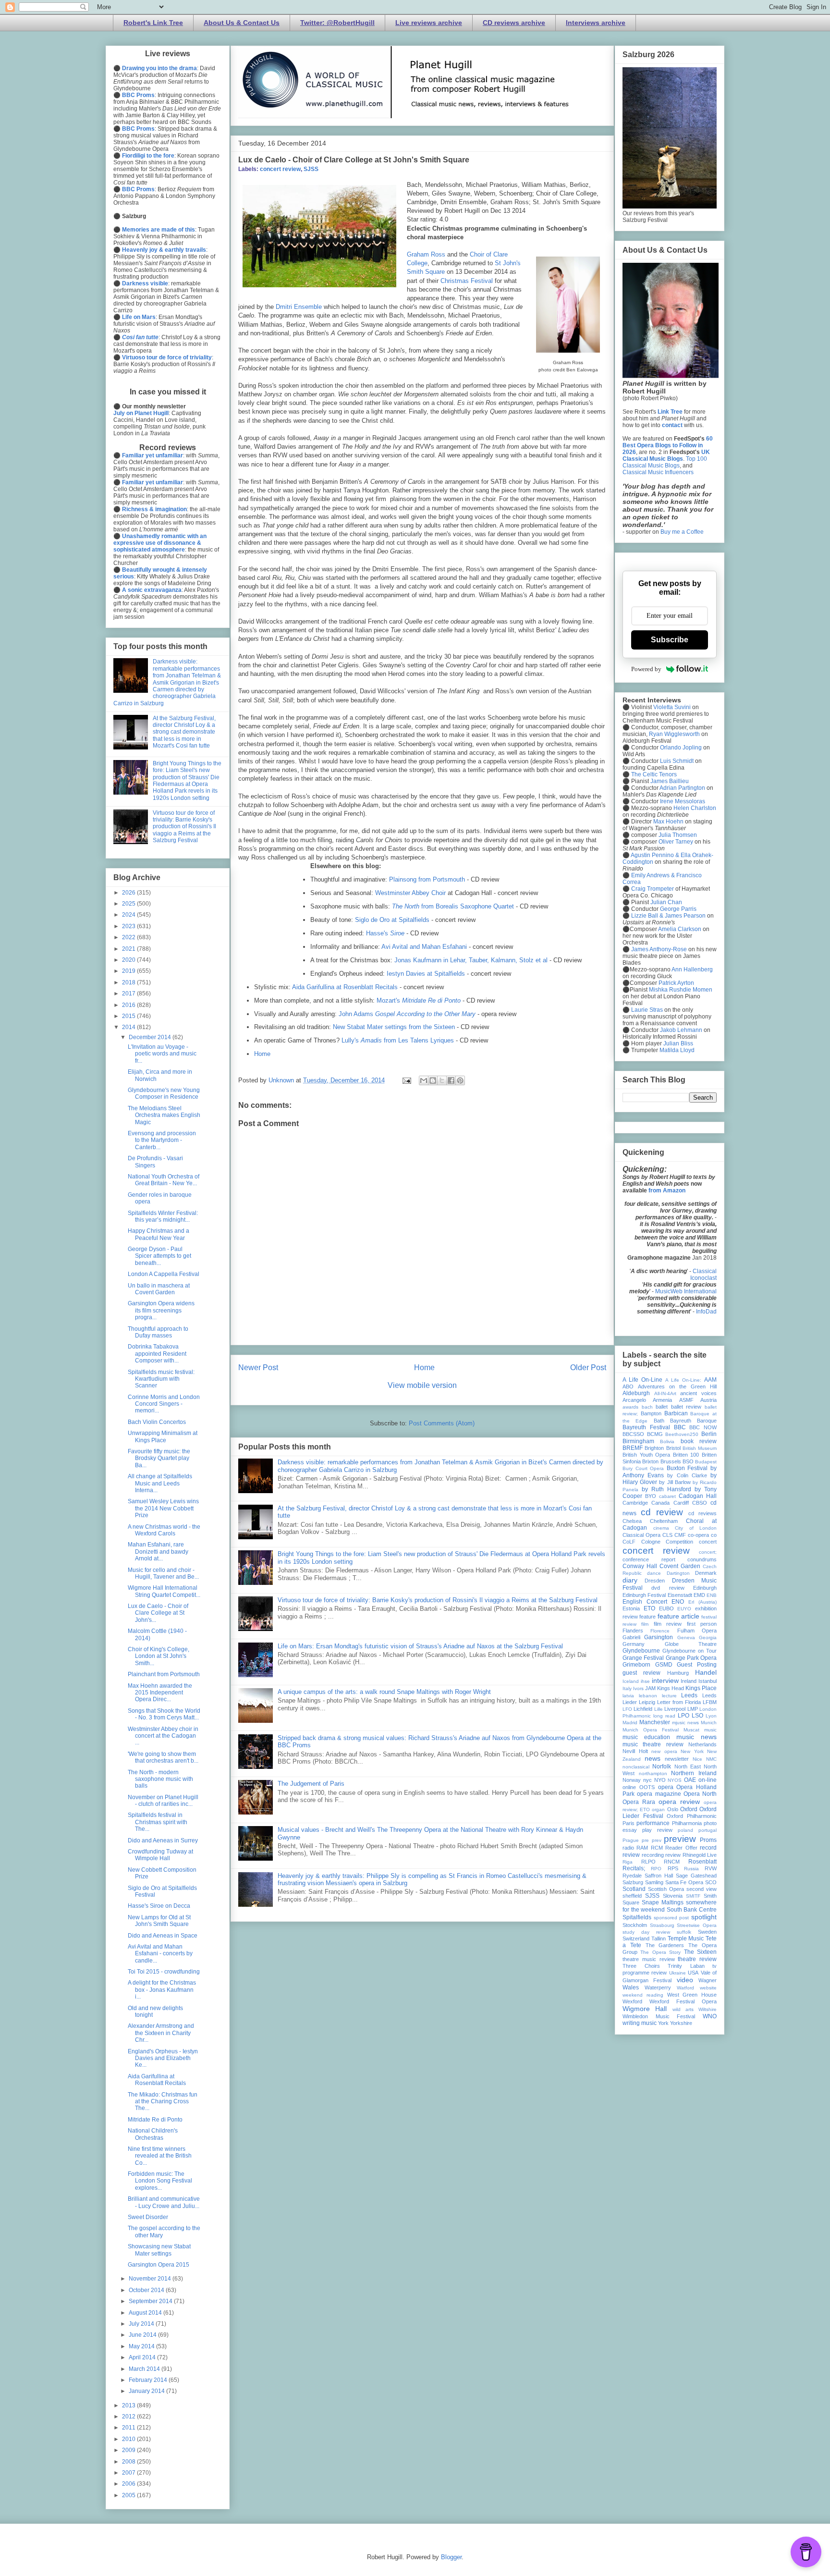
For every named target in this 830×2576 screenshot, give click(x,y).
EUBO (666, 1608)
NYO (660, 1780)
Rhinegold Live (700, 1855)
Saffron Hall (659, 1876)
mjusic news (685, 1723)
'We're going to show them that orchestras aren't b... (163, 1757)
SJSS (311, 169)
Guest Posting (697, 1665)
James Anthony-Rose (659, 949)
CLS (667, 1535)
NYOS (675, 1780)
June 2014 (143, 2335)
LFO (627, 1709)
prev (657, 1840)
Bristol (673, 1448)
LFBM (710, 1702)
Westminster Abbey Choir (410, 893)
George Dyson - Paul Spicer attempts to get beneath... (159, 1256)
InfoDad (706, 1312)
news (653, 1758)
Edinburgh (705, 1588)
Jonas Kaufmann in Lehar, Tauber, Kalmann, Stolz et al (471, 960)
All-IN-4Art (665, 1393)
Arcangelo (634, 1400)
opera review (679, 1802)
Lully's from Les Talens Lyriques (399, 1040)
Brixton (650, 1461)
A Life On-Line (642, 1380)
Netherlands (702, 1744)
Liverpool (675, 1709)
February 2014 (149, 2380)
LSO (697, 1716)
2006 (129, 2484)
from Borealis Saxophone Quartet (453, 906)
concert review (280, 169)
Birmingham (638, 1441)
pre (645, 1840)
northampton (653, 1773)
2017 (129, 994)
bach (647, 1407)
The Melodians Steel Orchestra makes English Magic (164, 1115)
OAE (690, 1780)
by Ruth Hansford (666, 1489)
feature (647, 1617)
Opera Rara (639, 1802)
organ (658, 1809)
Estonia (631, 1608)
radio (628, 1848)
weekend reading (643, 1995)
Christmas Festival (467, 281)
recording (653, 1855)
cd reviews (702, 1513)
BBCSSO (633, 1434)
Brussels (671, 1461)
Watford (685, 1988)
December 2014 (151, 1037)
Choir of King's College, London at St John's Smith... (159, 1656)
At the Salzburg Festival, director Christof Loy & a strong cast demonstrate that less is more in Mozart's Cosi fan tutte (184, 732)
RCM (657, 1848)
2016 (129, 1005)
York (663, 2023)
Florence (660, 1631)
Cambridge (635, 1503)
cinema (661, 1528)
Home (262, 1054)
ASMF (686, 1400)
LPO (684, 1716)
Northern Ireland (694, 1773)
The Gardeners (665, 1945)
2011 (129, 2428)
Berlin (709, 1434)
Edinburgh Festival (644, 1595)
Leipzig (647, 1702)
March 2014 (145, 2369)
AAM (710, 1380)
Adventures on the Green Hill (677, 1386)
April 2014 (143, 2357)
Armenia (662, 1400)
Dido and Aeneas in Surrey (163, 1840)
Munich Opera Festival (651, 1730)
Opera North (700, 1794)
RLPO (648, 1862)
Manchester (655, 1722)
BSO (688, 1461)
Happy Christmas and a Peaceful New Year (159, 1234)
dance (654, 1573)
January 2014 (147, 2391)
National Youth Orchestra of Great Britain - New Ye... (164, 1180)
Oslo (673, 1809)
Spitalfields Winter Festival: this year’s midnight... (163, 1216)
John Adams (407, 1014)
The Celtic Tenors (654, 774)
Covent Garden (680, 1566)
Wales (631, 1987)
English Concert (645, 1602)
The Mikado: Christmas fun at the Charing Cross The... (163, 2102)
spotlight (704, 1917)
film (645, 1624)
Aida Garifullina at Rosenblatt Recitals (345, 987)
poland (685, 1830)
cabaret (667, 1496)
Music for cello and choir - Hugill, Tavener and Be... (163, 1573)
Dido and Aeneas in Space (163, 1936)
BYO (651, 1496)
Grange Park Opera (691, 1658)
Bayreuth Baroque (693, 1421)
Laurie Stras (646, 1010)
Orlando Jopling (681, 748)
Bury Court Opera (643, 1468)
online (629, 1787)
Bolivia (667, 1441)
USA (693, 1973)
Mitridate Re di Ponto (155, 2120)
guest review (641, 1673)
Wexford (632, 2001)
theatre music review (649, 1959)
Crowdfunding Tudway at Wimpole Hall (160, 1855)
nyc (647, 1780)
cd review (662, 1512)
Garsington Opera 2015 (159, 2265)
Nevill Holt (635, 1751)
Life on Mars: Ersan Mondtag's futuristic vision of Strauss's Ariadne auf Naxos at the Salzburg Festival (420, 1646)
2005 (129, 2495)
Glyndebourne (641, 1651)
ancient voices (698, 1393)
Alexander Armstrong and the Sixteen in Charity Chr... (161, 2033)
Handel (706, 1672)
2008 (129, 2462)
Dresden (655, 1581)
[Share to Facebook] (451, 1080)
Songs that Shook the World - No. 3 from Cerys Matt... (164, 1714)
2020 (129, 960)
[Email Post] (406, 1080)
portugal (708, 1830)
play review (657, 1830)
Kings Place (701, 1688)
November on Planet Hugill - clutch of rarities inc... (163, 1801)
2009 (129, 2450)
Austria (708, 1400)
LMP (693, 1709)
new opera (664, 1751)
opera (666, 1787)
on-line (708, 1780)
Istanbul (708, 1681)
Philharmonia (687, 1823)
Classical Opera (641, 1535)
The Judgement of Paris (311, 1784)
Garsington (659, 1637)
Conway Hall (640, 1566)
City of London (696, 1528)
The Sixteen (700, 1952)
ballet (662, 1407)
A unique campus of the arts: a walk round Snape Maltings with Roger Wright (384, 1692)
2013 (129, 2405)
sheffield (632, 1896)
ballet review (686, 1407)
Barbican (676, 1413)
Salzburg (633, 1882)
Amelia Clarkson (680, 929)
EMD (699, 1595)
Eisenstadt (680, 1595)
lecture (669, 1696)
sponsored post (671, 1918)
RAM (642, 1848)
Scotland (634, 1889)
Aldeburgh (636, 1393)
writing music (640, 2023)
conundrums (702, 1559)
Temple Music (686, 1938)
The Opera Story (660, 1952)
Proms (708, 1840)
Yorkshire (681, 2023)
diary (630, 1580)
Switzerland (636, 1938)
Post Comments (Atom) (442, 1423)
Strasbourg (662, 1925)
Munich (709, 1723)
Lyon (711, 1716)
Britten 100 (686, 1455)
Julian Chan (666, 902)
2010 (129, 2439)
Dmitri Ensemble (299, 307)
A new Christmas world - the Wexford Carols (164, 1530)
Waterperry (658, 1987)
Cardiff (681, 1503)
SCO (711, 1882)
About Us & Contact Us (242, 23)
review (673, 1855)
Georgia (708, 1638)
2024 (129, 915)
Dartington (678, 1573)
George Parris (678, 909)
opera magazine (659, 1794)
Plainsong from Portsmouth (427, 879)
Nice (697, 1759)
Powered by (646, 669)
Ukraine (677, 1973)
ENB (712, 1595)
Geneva (686, 1638)
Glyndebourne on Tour (690, 1651)
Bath (659, 1421)
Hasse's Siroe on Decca (159, 1906)
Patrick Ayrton (676, 983)
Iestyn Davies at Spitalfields (426, 974)
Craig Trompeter (653, 889)
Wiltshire (708, 2009)
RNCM (672, 1862)
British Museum (700, 1448)
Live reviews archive (429, 23)
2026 (129, 893)
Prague (631, 1840)
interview (665, 1681)
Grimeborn (636, 1665)
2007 (129, 2473)
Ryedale (632, 1876)
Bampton (651, 1413)
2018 (129, 982)
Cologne (651, 1542)
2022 (129, 937)
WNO (710, 2016)
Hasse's (385, 933)
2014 (129, 1027)
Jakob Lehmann (681, 1030)
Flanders (633, 1631)
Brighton (654, 1448)
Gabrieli (631, 1637)
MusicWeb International (686, 1291)
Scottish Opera (666, 1889)
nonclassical (636, 1767)
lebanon (648, 1696)
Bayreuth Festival (646, 1427)
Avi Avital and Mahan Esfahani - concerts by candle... (160, 1954)
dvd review (668, 1588)
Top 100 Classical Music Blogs (665, 462)
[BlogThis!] (433, 1080)
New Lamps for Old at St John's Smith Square (159, 1921)
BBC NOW (703, 1427)
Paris (629, 1823)
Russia (691, 1869)
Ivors (638, 1688)
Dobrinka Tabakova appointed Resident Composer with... (157, 1354)
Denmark (706, 1573)
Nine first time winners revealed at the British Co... (160, 2156)
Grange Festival (643, 1658)
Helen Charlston (695, 808)
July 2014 (142, 2324)
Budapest (706, 1462)
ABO (628, 1386)
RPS (673, 1868)
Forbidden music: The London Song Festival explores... (160, 2181)
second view (702, 1889)
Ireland (689, 1681)
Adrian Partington (682, 788)
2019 (129, 971)
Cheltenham (664, 1521)
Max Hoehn (668, 822)
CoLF (629, 1542)
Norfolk (662, 1766)
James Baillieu (670, 781)
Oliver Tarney (676, 842)
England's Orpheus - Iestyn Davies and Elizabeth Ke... (163, 2058)
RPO (656, 1869)
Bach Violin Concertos (157, 1422)
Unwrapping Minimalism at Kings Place (163, 1436)
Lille (659, 1709)
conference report (649, 1559)
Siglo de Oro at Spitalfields (392, 920)
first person (702, 1624)
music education (646, 1737)
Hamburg (678, 1673)
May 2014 (142, 2346)
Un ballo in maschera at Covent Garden (159, 1289)
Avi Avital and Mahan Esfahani (424, 947)
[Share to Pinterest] (460, 1080)
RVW (711, 1868)
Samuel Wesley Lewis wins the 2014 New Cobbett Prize (163, 1508)
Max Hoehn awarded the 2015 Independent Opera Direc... (160, 1693)
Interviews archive (596, 23)
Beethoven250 (682, 1434)
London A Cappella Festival (164, 1274)
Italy (627, 1688)
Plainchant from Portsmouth (164, 1674)
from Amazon (667, 1190)
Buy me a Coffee (682, 532)
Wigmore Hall (645, 2009)
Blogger (451, 2557)
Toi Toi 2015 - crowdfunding (164, 1972)
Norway (632, 1780)
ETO (649, 1608)
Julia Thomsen (678, 835)
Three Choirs (641, 1966)
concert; (708, 1552)
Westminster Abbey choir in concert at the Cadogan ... (163, 1736)
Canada (660, 1503)
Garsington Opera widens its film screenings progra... (161, 1310)
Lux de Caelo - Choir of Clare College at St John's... (158, 1613)
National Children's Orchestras (153, 2134)
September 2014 (151, 2301)
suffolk (684, 1932)
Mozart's (419, 1000)
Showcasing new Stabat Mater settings (159, 2250)
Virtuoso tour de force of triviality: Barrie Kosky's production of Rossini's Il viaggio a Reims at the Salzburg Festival (438, 1600)
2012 (129, 2417)
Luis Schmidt (677, 761)
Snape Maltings (663, 1902)
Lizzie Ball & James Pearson (668, 916)
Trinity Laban (686, 1966)
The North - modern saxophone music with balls (160, 1779)
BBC (680, 1427)
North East (688, 1766)
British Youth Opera (646, 1455)
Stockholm (635, 1925)
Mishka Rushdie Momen (681, 990)
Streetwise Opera (697, 1925)
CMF (680, 1535)
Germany (634, 1644)
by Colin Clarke (687, 1475)
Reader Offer (681, 1848)
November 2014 (151, 2279)
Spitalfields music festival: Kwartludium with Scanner (161, 1379)
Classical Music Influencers (658, 472)
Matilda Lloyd (677, 1050)
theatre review (697, 1959)
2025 (129, 904)
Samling (654, 1882)
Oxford (689, 1809)
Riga (628, 1862)
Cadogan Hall (698, 1496)
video (685, 1980)
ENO (678, 1602)
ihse (645, 1681)
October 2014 (147, 2290)
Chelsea (632, 1521)
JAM (650, 1688)
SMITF (693, 1896)
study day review (646, 1932)
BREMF (633, 1448)
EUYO (684, 1609)
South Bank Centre (692, 1910)
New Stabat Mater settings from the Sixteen (394, 1027)
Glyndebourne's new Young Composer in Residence (164, 1093)
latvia (628, 1696)
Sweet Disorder (148, 2217)
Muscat (691, 1730)
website (708, 1988)
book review (699, 1441)
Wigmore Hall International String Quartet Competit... (164, 1591)
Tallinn (659, 1938)
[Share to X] (442, 1080)
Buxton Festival (687, 1468)
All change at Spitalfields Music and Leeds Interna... (160, 1483)
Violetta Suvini (672, 707)
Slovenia (673, 1896)
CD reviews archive (514, 23)
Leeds (689, 1695)
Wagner (708, 1980)
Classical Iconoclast (703, 1275)
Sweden (707, 1932)
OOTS (647, 1787)
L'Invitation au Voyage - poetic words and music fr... (162, 1054)
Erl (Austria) (702, 1602)
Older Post (588, 1368)
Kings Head (671, 1688)
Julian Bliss (678, 1043)
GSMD (664, 1665)
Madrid (630, 1723)
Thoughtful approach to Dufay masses (158, 1332)
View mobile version (422, 1385)
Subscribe (670, 640)
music (710, 1730)
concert (708, 1542)
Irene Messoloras (683, 801)
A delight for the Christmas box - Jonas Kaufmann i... (162, 1990)
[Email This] (424, 1080)
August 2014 (146, 2313)
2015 (129, 1016)
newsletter (677, 1759)
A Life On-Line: (683, 1380)
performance (653, 1823)
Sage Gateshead (696, 1876)
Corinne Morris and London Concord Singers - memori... (164, 1404)
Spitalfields (637, 1917)
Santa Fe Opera (684, 1882)
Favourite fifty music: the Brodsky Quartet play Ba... (159, 1458)
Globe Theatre (691, 1644)
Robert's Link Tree (153, 23)
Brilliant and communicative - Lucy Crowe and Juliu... (164, 2202)
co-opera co (702, 1535)
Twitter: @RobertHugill (337, 23)
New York (692, 1751)
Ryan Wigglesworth (674, 734)
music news (696, 1737)
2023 (129, 926)
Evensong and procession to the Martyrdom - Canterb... (162, 1140)
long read (664, 1716)
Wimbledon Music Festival (659, 2016)
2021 (129, 949)
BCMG (655, 1434)
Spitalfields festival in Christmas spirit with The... (158, 1822)
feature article (678, 1616)
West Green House (692, 1995)
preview (680, 1839)
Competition (679, 1542)
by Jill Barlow (675, 1482)
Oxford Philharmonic (692, 1816)
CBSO (700, 1503)
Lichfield (643, 1709)
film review (668, 1624)
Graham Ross (426, 254)
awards (630, 1407)
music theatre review (653, 1744)
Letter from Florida (679, 1702)
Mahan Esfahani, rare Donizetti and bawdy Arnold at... (158, 1552)
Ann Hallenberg (692, 969)
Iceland (631, 1681)
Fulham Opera (697, 1631)
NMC (711, 1759)
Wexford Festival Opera (683, 2001)
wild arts (683, 2009)
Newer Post (258, 1368)
